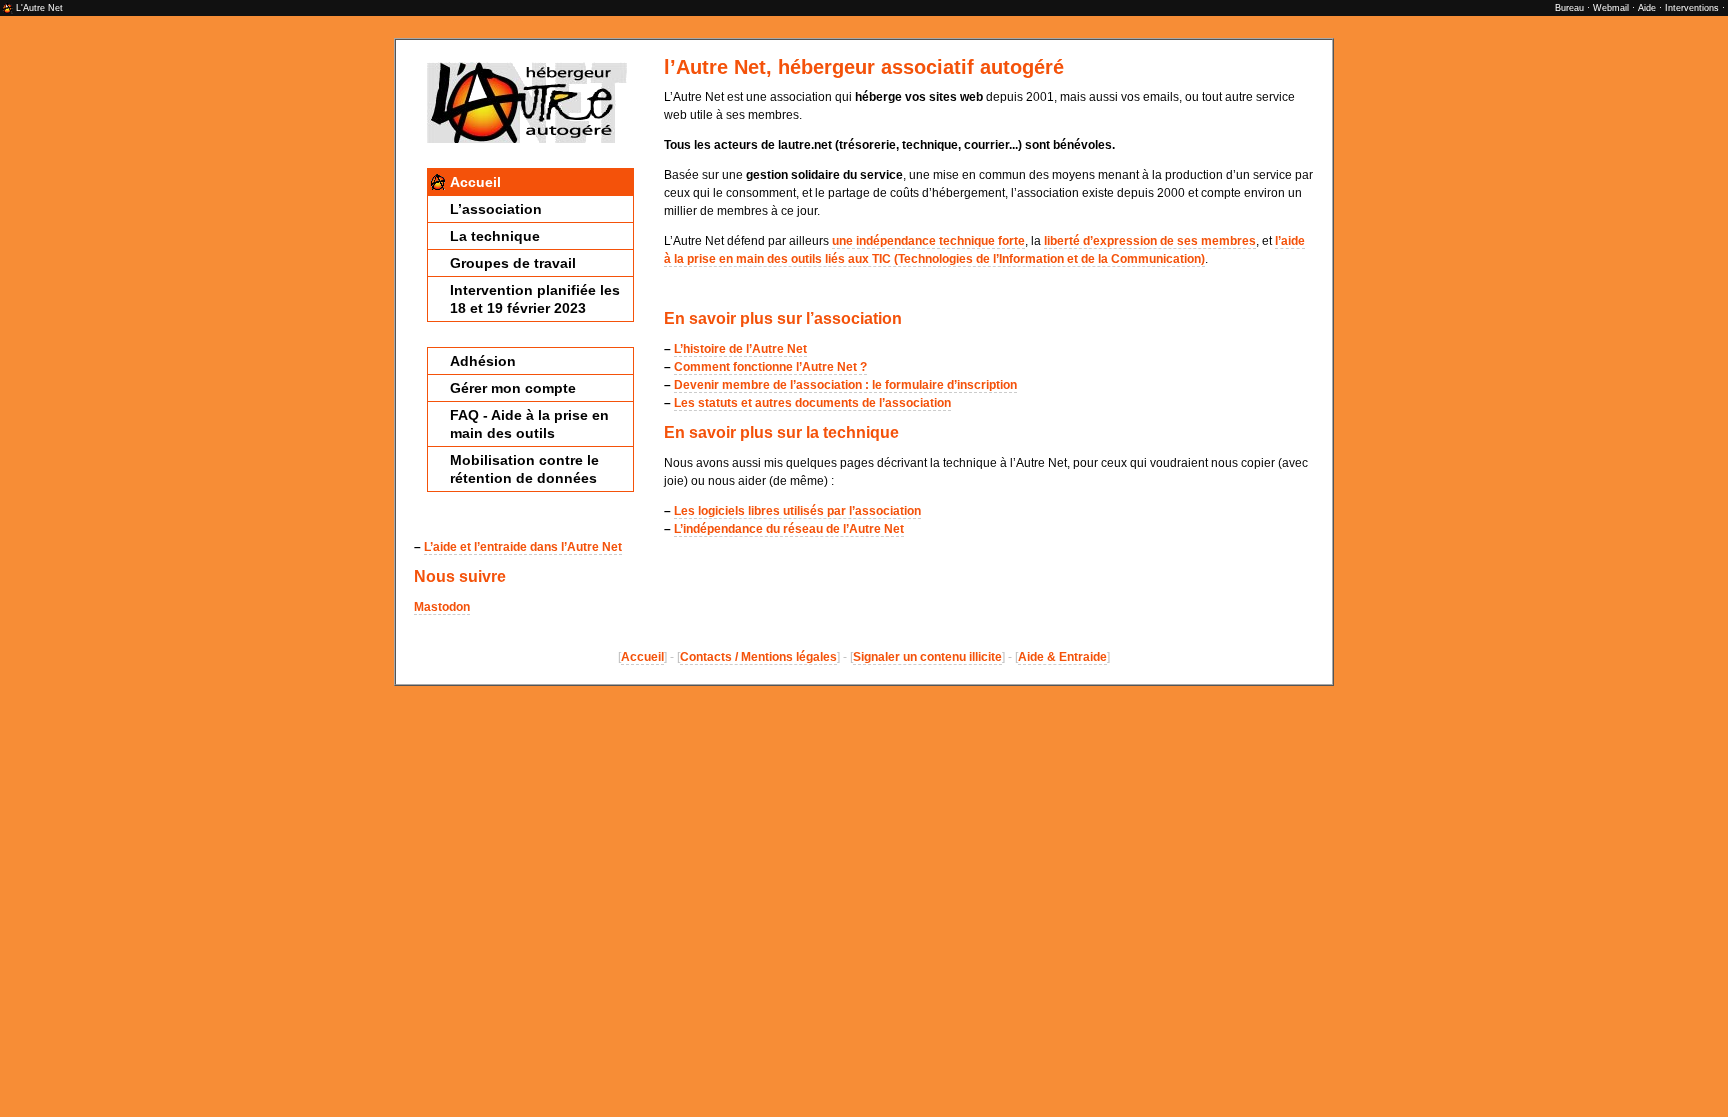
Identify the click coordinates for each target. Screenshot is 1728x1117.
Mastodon (442, 607)
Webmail (1611, 8)
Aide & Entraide (1062, 657)
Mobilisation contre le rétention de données (524, 469)
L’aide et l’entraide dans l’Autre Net (523, 547)
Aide (1647, 8)
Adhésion (483, 361)
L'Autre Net (39, 8)
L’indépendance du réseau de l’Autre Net (789, 529)
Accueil (475, 182)
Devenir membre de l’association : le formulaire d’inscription (845, 385)
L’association (496, 209)
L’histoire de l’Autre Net (740, 349)
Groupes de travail (513, 263)
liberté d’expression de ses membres (1150, 241)
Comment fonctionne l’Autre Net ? (770, 367)
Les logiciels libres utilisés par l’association (797, 511)
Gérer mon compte (513, 388)
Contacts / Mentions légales (758, 657)
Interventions (1692, 8)
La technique (495, 236)
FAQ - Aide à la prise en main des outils (529, 424)
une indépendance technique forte (928, 241)
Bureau (1569, 8)
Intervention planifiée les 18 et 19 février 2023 (535, 299)
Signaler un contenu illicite (927, 657)
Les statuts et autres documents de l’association (812, 403)
